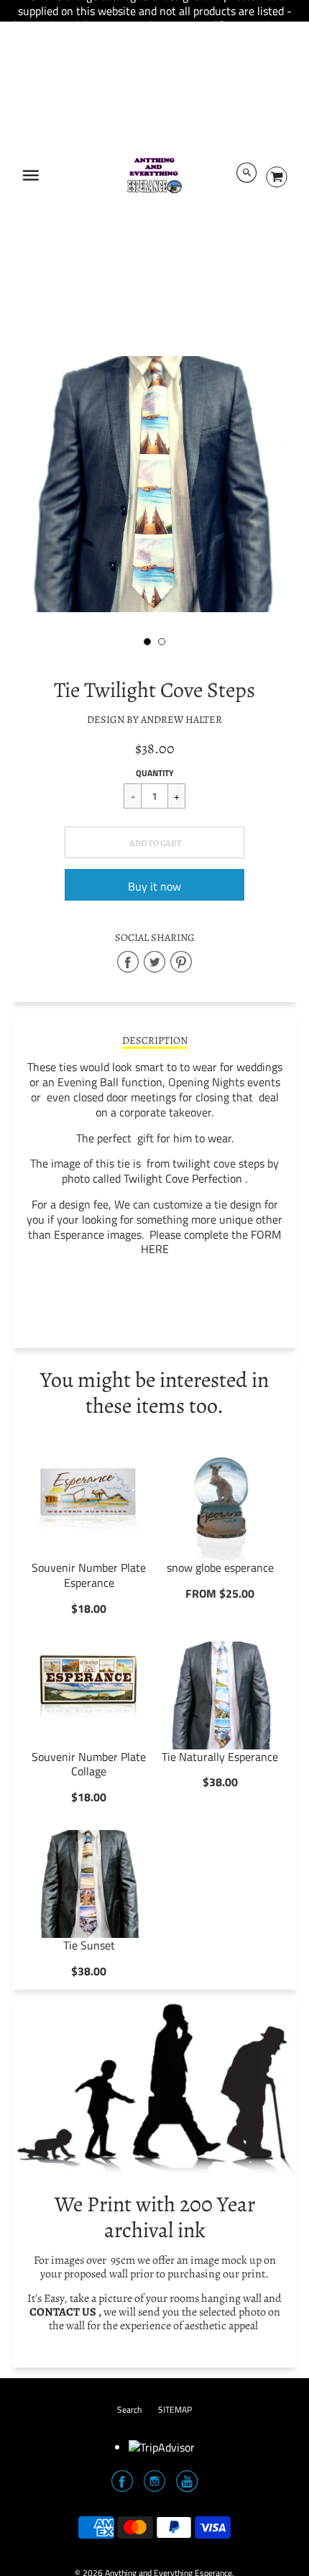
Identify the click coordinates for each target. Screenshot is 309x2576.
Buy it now (154, 886)
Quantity (155, 773)
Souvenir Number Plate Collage (89, 1764)
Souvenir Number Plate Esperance (89, 1575)
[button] (154, 842)
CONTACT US (63, 2312)
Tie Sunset (89, 1945)
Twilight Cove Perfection (183, 1178)
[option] (154, 484)
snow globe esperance (220, 1567)
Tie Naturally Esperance (220, 1757)
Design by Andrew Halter (154, 719)
